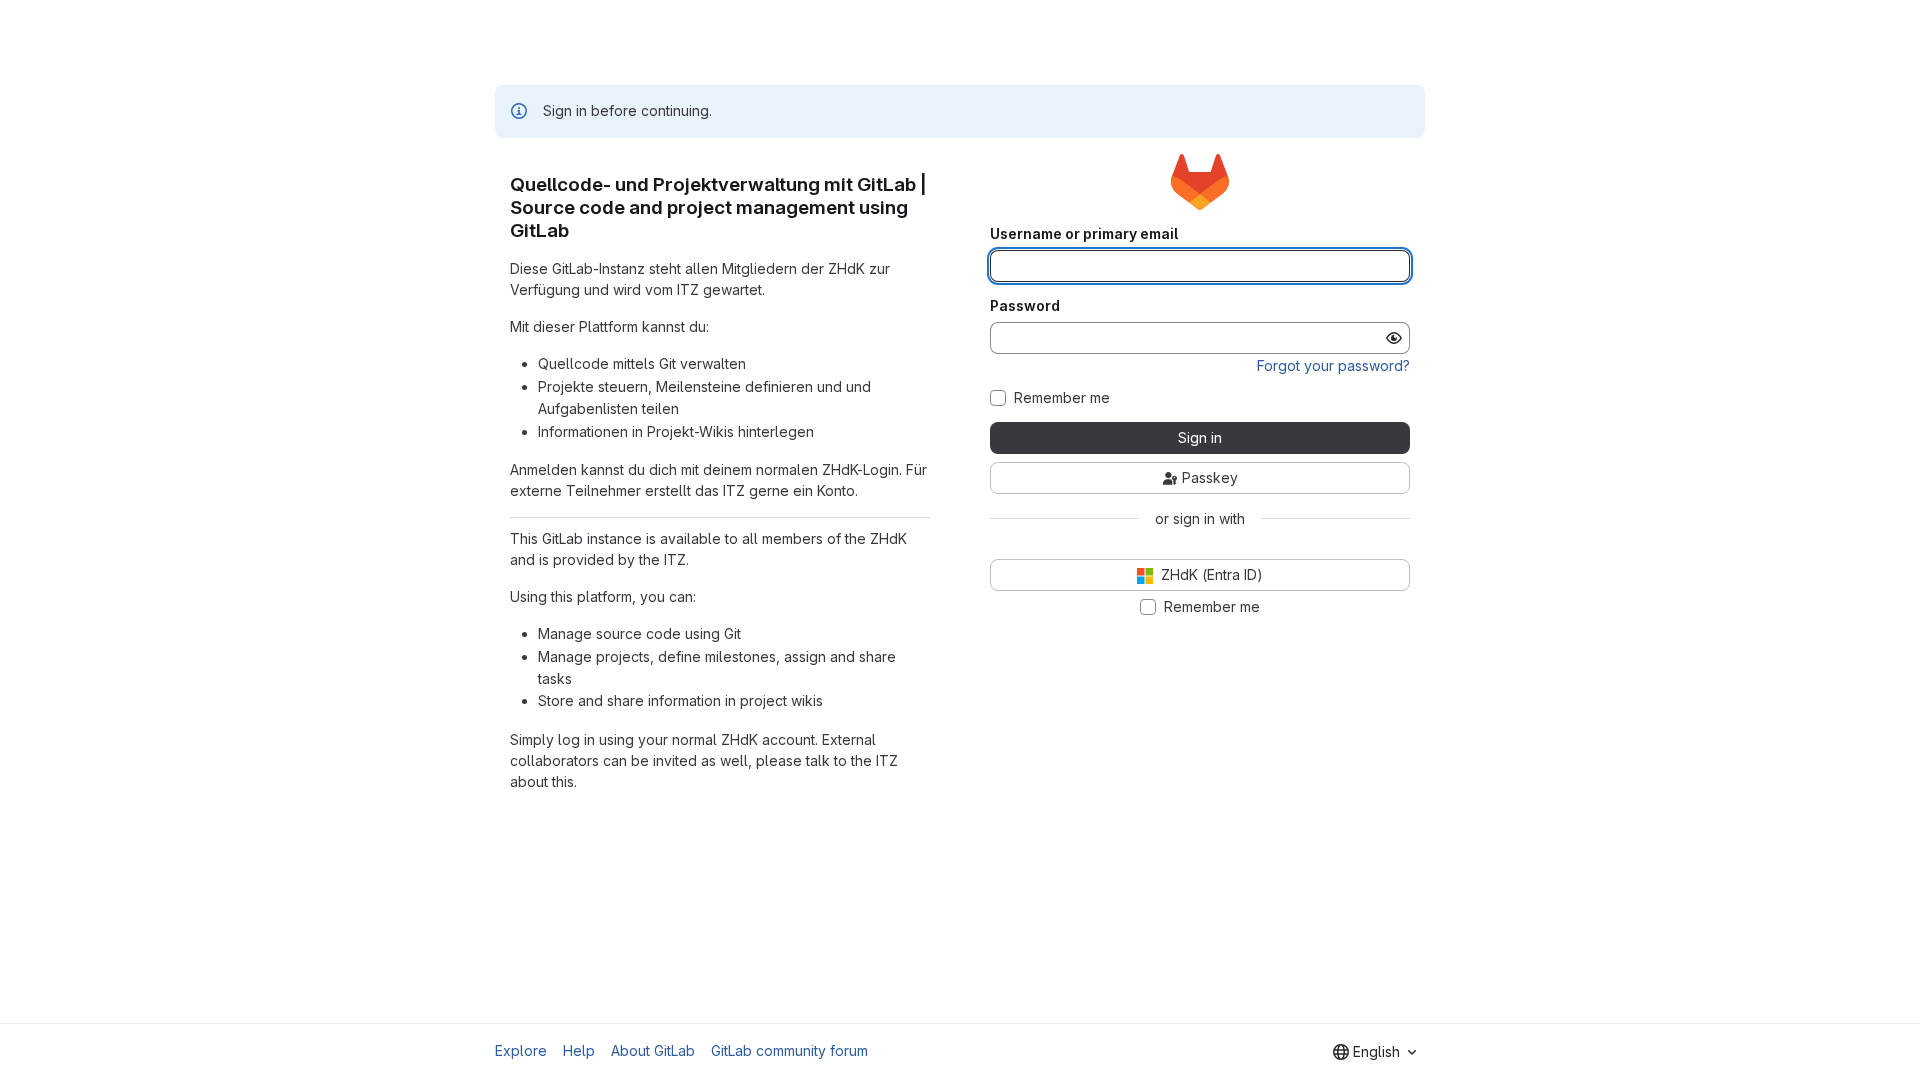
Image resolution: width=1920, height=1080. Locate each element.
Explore (521, 1050)
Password (1025, 306)
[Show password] (1394, 338)
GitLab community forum (789, 1050)
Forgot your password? (1333, 365)
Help (579, 1050)
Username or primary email (1084, 234)
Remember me (1062, 398)
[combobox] (1374, 1052)
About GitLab (653, 1050)
